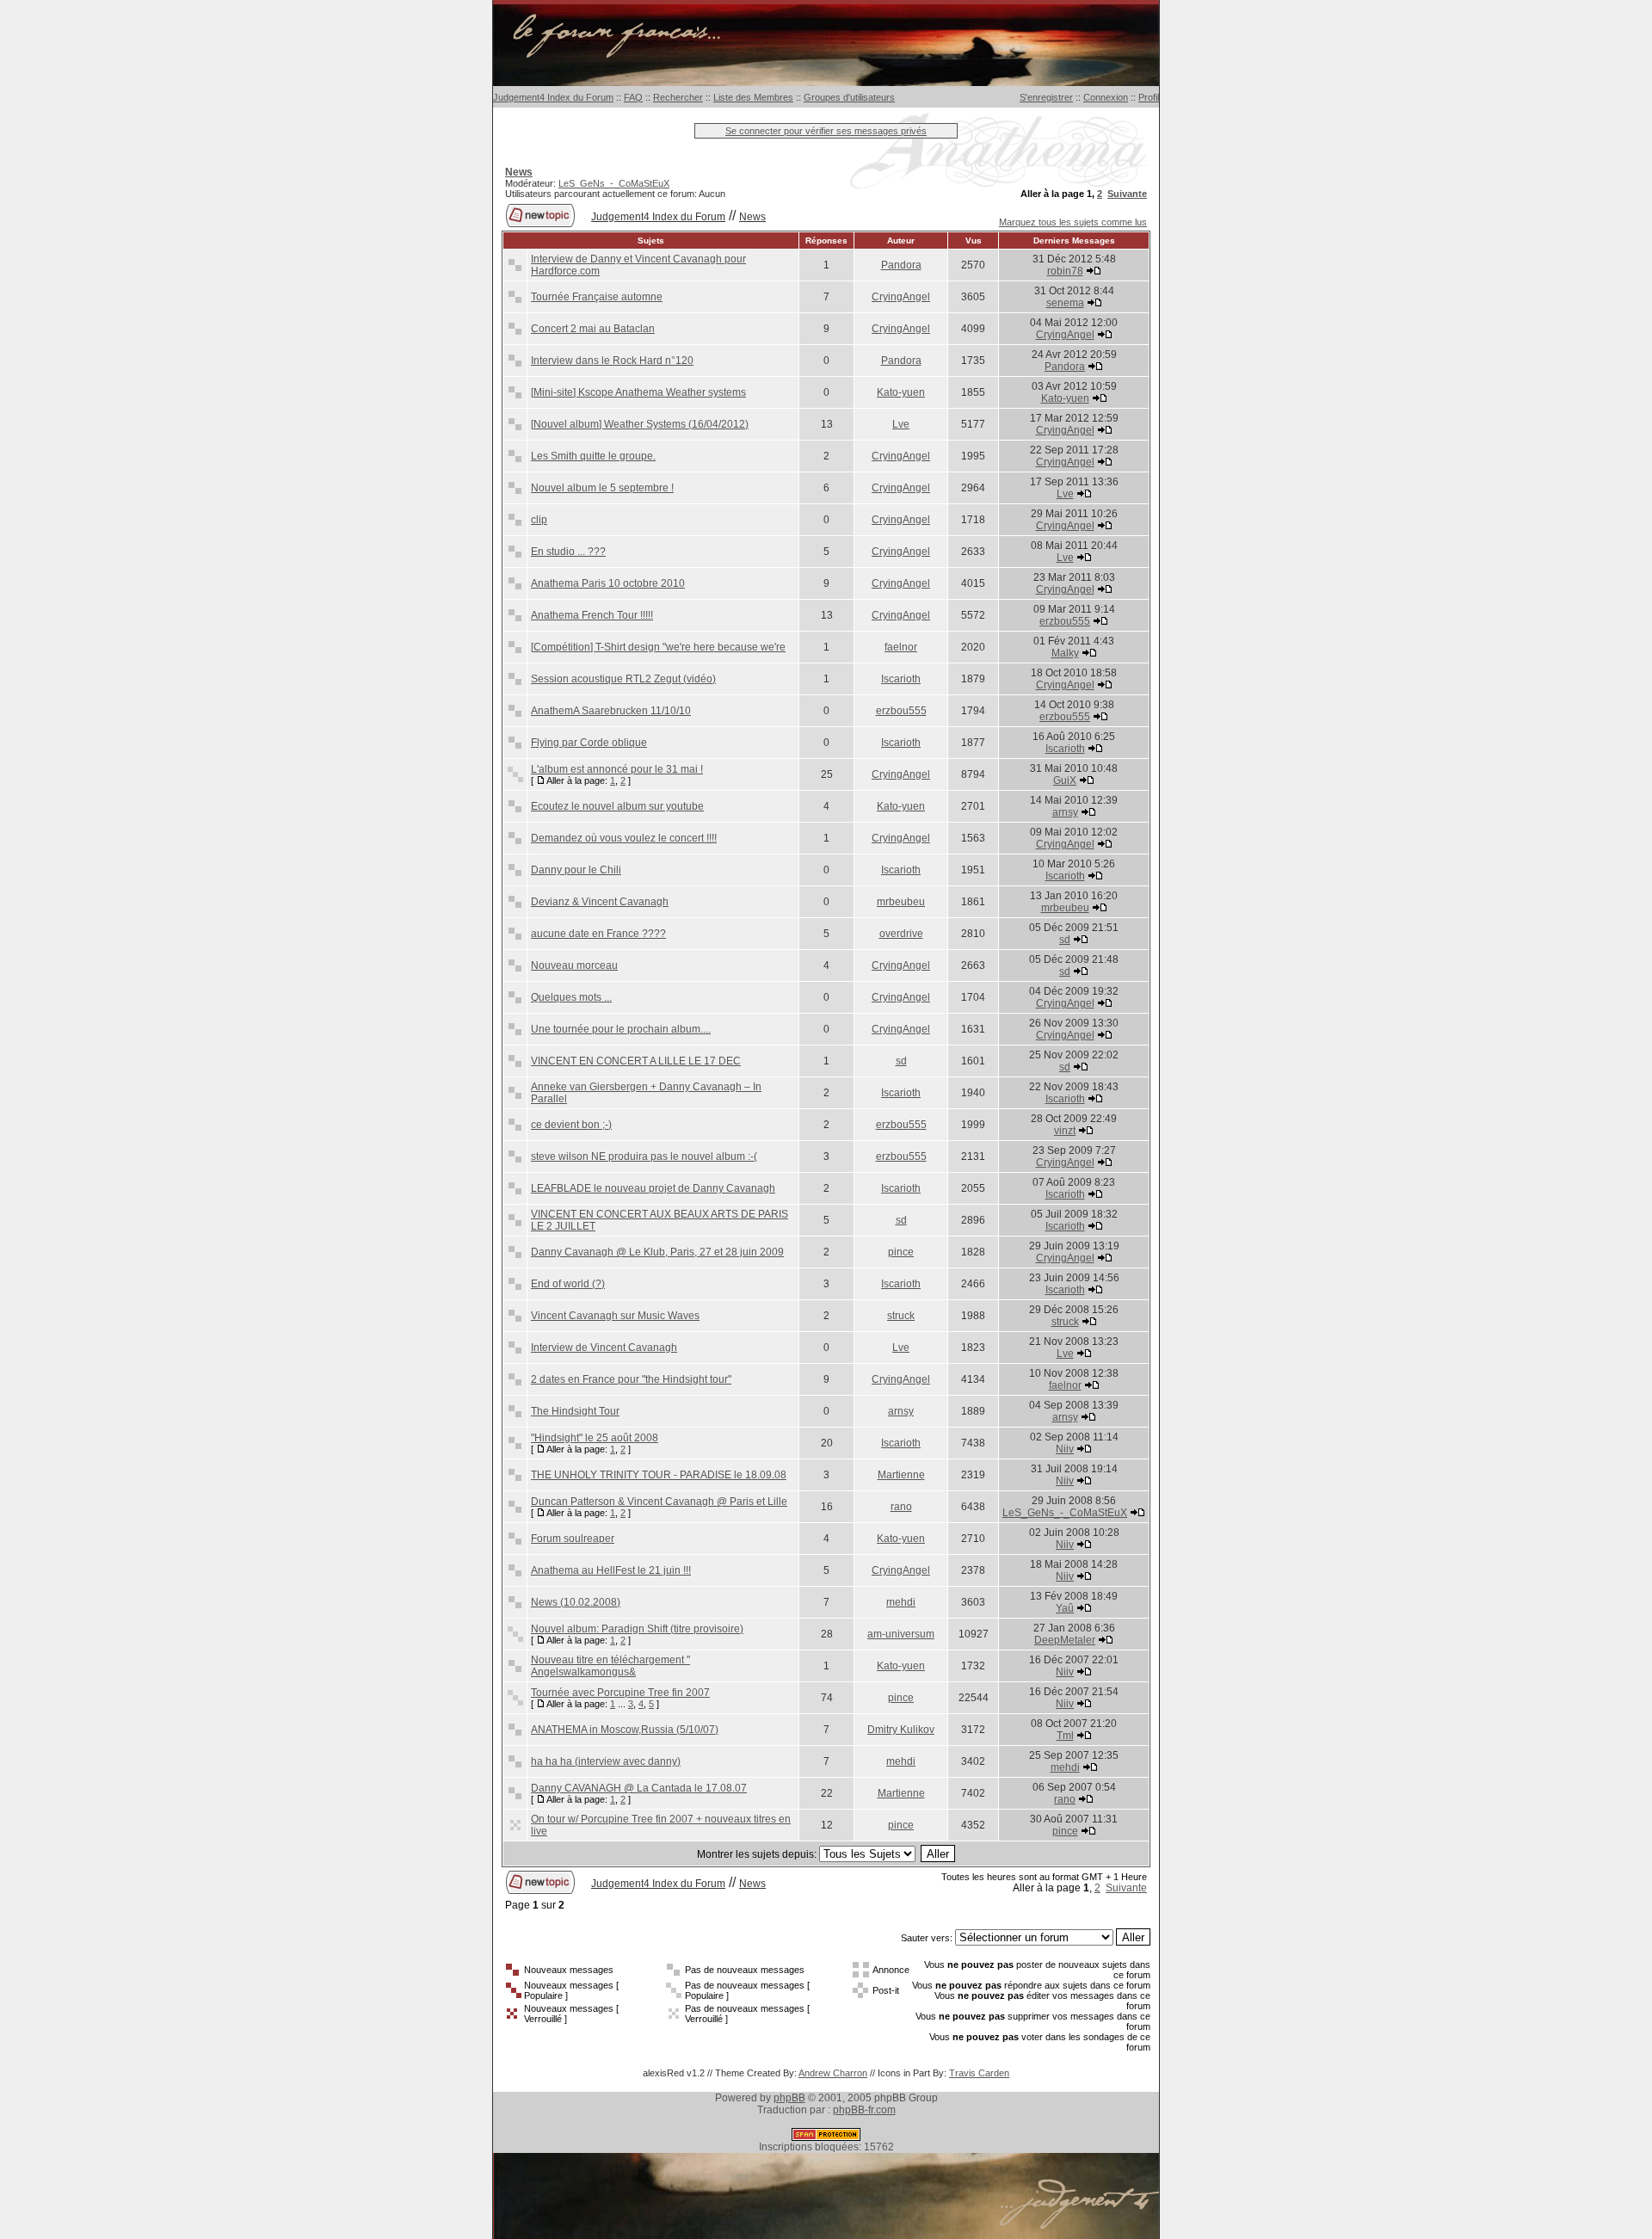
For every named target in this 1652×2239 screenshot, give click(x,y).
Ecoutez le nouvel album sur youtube (617, 806)
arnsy (1065, 812)
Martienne (901, 1475)
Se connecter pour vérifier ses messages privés (826, 131)
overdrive (901, 934)
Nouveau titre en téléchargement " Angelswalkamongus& (610, 1666)
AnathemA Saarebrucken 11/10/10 (611, 711)
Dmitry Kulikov (901, 1730)
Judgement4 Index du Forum (553, 97)
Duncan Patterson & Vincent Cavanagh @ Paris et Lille (659, 1502)
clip (539, 520)
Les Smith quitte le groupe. (593, 456)
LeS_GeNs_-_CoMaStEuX (614, 183)
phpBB (789, 2098)
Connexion (1106, 97)
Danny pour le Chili (576, 870)
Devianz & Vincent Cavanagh (600, 902)
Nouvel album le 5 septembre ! (602, 488)
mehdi (901, 1602)
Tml (1065, 1736)
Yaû (1065, 1608)
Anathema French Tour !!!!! (592, 615)
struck (901, 1316)
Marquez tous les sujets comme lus (1073, 222)
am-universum (901, 1634)
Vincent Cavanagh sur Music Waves (615, 1316)
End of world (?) (568, 1284)
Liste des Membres (753, 97)
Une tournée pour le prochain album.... (621, 1029)
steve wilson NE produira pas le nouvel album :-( (644, 1157)
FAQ (633, 97)
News (752, 217)
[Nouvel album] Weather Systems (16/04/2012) (640, 424)
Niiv (1065, 1449)
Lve (901, 424)
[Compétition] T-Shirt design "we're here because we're (658, 647)
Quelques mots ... (571, 997)
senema (1065, 303)
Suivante (1127, 194)
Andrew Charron (833, 2073)
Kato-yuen (901, 392)
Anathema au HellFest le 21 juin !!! (611, 1570)
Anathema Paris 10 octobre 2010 (608, 583)
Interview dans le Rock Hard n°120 (612, 361)
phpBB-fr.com (864, 2110)
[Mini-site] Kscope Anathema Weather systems (638, 392)
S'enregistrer (1046, 97)
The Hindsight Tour (575, 1411)
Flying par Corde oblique (589, 743)
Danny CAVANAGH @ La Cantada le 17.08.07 (639, 1788)
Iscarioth (901, 679)
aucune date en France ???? (598, 934)
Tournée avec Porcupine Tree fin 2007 (620, 1693)
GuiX (1065, 780)
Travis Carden (979, 2073)
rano (901, 1507)
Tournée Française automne (597, 297)
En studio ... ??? (568, 552)
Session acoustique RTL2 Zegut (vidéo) (623, 679)
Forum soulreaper (573, 1539)
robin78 (1065, 271)
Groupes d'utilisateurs (849, 97)
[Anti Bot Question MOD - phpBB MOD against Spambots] (826, 2137)
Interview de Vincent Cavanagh (604, 1348)
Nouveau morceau (574, 965)
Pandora (901, 265)
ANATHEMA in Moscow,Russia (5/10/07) (625, 1730)
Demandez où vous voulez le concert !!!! (624, 838)
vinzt (1065, 1131)
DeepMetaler (1065, 1640)
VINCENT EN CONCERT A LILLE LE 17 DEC (636, 1061)
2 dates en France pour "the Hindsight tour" (631, 1379)
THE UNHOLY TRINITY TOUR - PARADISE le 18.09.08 (659, 1475)
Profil (1149, 97)
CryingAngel (901, 297)
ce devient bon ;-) (571, 1125)
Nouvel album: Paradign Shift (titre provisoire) (637, 1629)
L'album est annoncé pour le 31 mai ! (617, 769)
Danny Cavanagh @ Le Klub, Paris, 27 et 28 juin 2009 (657, 1252)
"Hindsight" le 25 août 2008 (595, 1438)
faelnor (901, 647)
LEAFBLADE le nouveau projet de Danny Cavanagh (653, 1188)
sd (1065, 940)
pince (901, 1252)
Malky (1065, 653)
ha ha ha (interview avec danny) (606, 1761)
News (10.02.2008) (576, 1602)
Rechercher (678, 97)
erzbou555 (1065, 621)
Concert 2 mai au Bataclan (593, 329)
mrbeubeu (901, 902)
